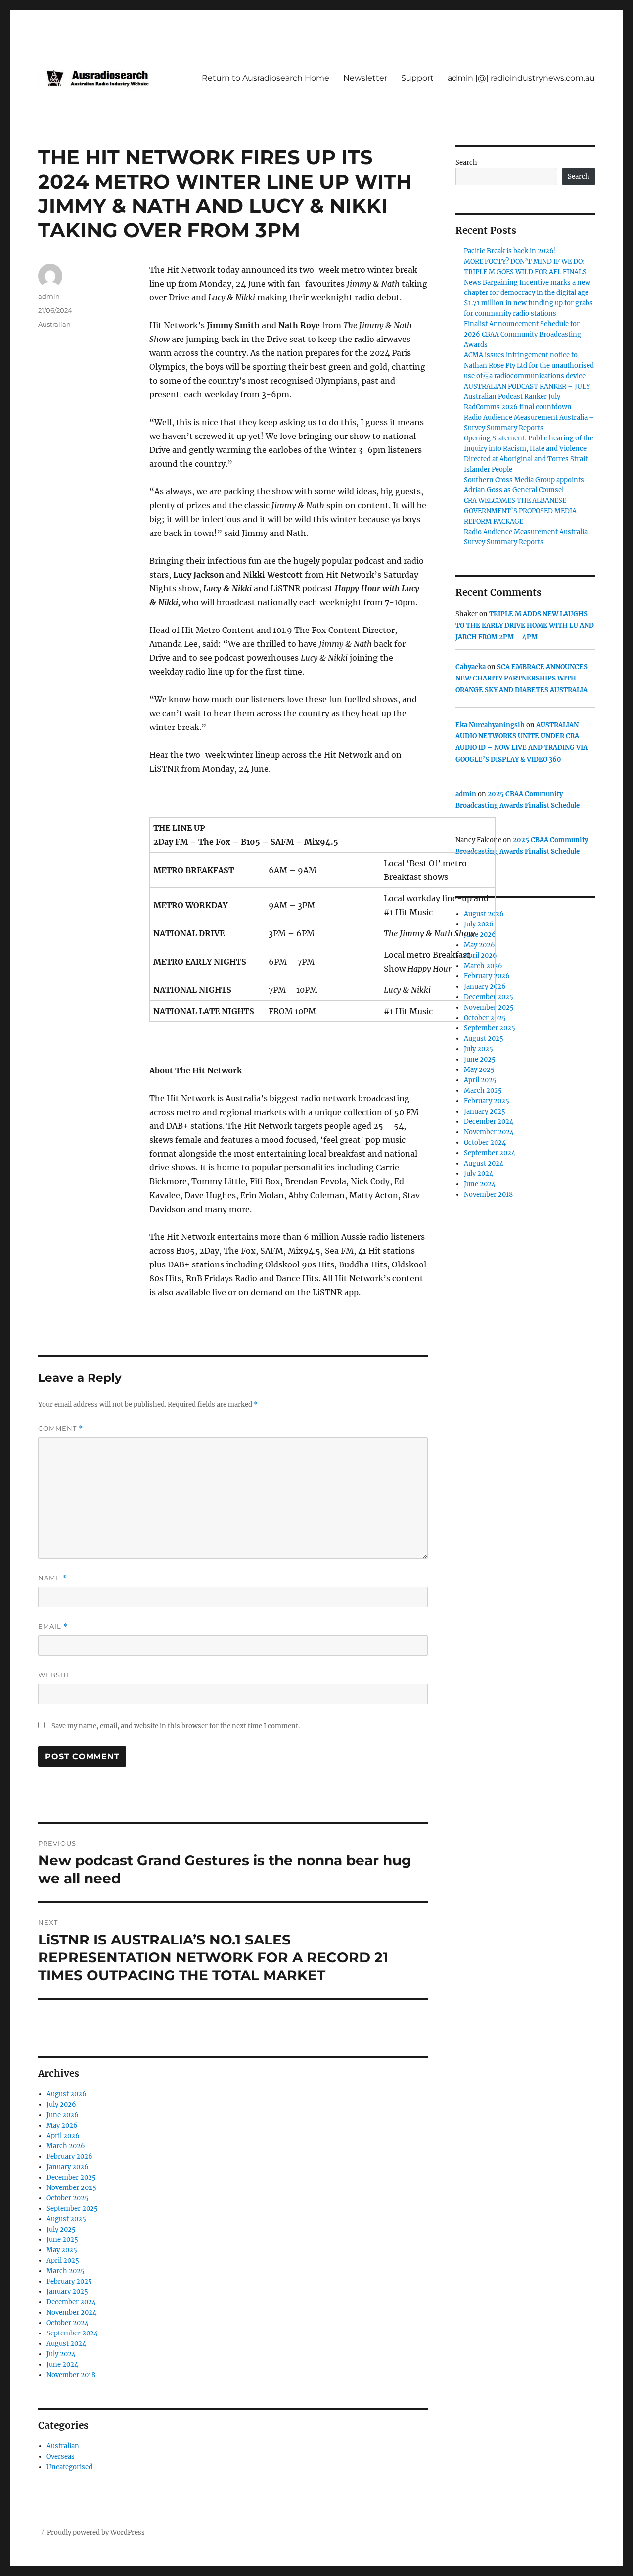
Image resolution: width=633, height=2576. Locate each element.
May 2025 (62, 2250)
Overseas (61, 2456)
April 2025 (63, 2260)
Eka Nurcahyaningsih (490, 725)
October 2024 (68, 2323)
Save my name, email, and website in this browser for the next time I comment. (176, 1726)
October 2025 (68, 2198)
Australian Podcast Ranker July (512, 397)
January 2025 (67, 2292)
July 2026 (61, 2105)
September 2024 (72, 2333)
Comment (61, 1429)
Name (52, 1578)
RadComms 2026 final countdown (518, 407)
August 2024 (66, 2344)
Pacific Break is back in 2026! (510, 251)
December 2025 (71, 2177)
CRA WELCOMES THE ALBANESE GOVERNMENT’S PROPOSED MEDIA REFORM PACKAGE (520, 511)
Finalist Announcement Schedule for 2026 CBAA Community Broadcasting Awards (522, 334)
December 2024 (71, 2302)
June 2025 (62, 2240)
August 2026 (67, 2094)
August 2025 (66, 2219)
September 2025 (72, 2209)
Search (466, 163)
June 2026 (63, 2115)
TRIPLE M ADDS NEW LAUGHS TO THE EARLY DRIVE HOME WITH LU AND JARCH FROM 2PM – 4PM (525, 626)
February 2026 (69, 2157)
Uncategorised (69, 2467)
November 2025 (71, 2188)
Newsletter (365, 78)
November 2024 (71, 2312)
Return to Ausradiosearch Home (266, 78)
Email (53, 1627)
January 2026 (68, 2167)
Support (417, 78)
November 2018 (71, 2375)
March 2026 (66, 2146)
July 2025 (61, 2229)
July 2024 (61, 2354)
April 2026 (63, 2136)
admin (49, 296)
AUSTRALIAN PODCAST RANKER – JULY (527, 386)
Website (55, 1675)
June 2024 (62, 2364)
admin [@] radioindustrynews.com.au (521, 78)
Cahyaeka (471, 667)
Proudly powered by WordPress (96, 2533)
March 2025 (66, 2271)
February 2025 (69, 2281)
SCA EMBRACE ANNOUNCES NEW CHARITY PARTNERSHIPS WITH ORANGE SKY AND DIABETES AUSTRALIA (521, 679)
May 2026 (62, 2125)
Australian (54, 324)
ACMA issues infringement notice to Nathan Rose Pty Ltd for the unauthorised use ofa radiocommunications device (529, 365)
